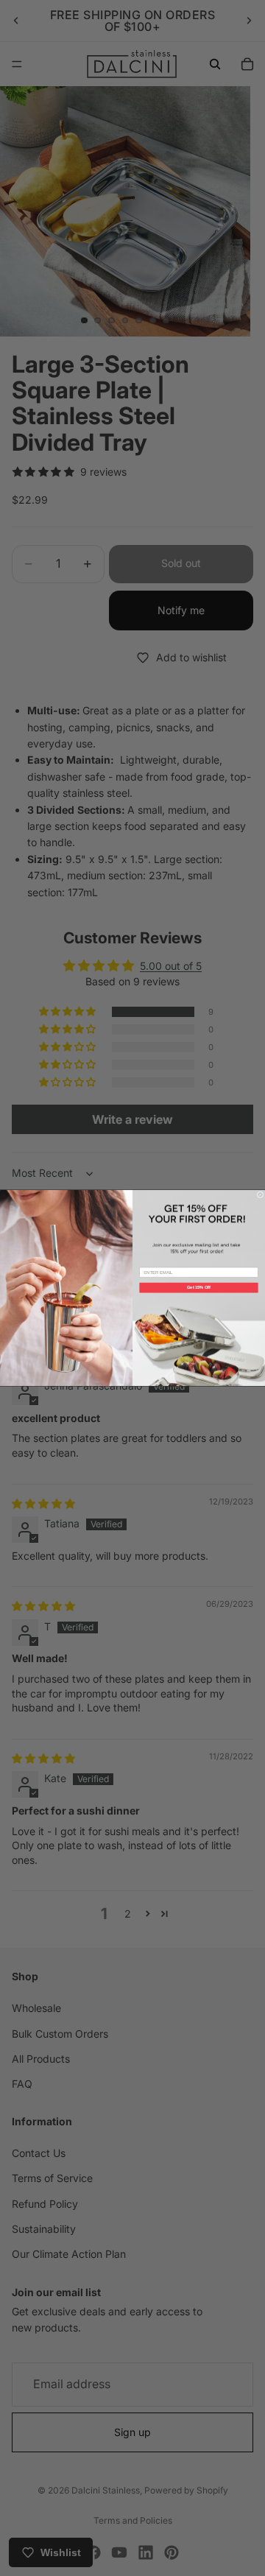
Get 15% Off (199, 1287)
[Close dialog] (260, 1195)
